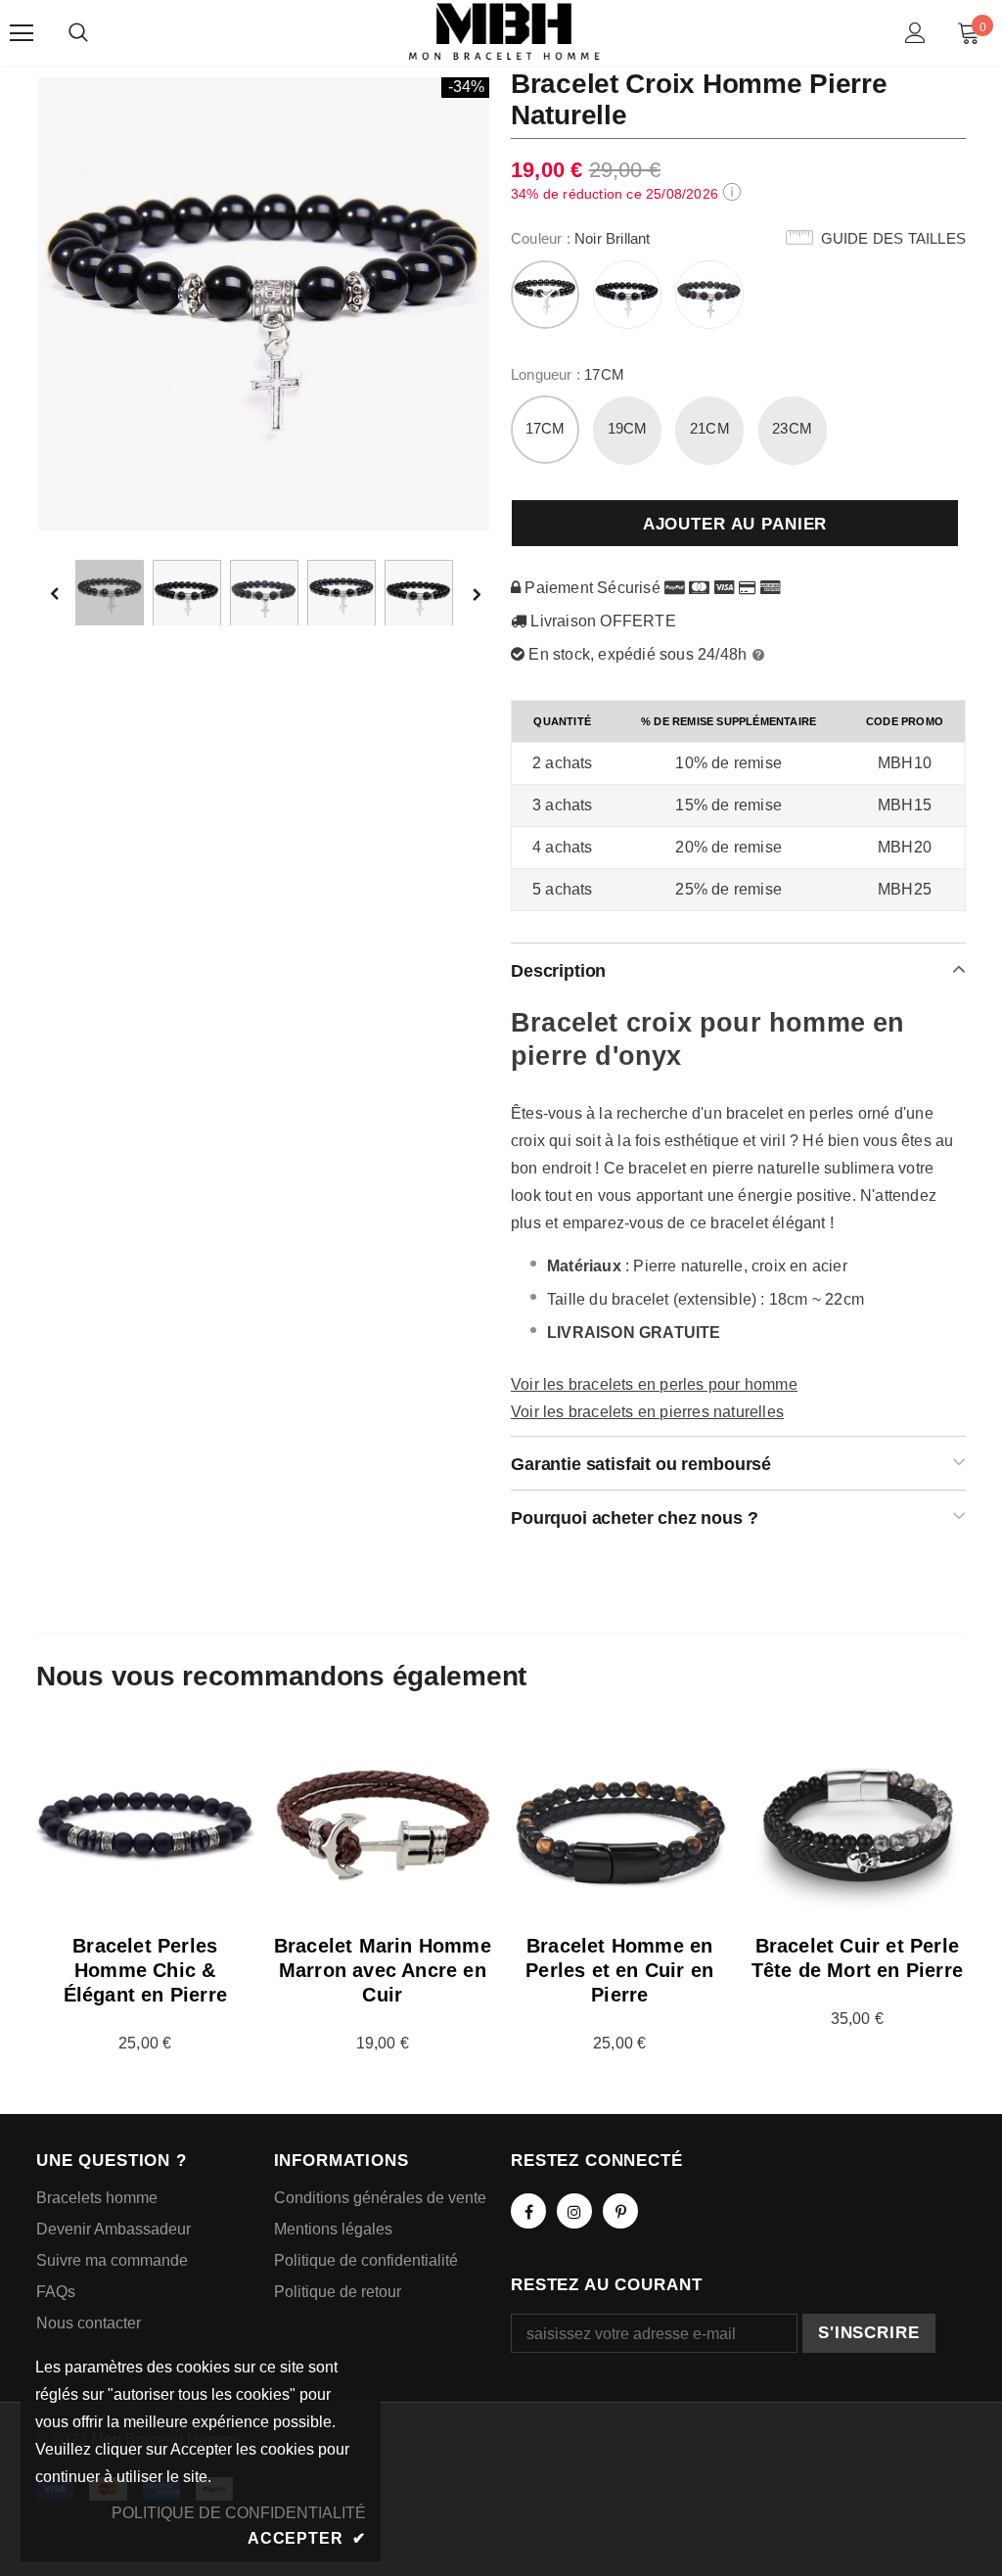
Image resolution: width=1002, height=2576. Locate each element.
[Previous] (68, 594)
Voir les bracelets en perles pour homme (654, 1384)
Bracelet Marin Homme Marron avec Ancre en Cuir (383, 1970)
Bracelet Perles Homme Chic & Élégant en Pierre (145, 1970)
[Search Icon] (78, 33)
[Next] (476, 594)
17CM (546, 428)
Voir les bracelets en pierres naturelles (647, 1412)
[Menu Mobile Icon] (22, 33)
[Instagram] (574, 2211)
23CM (792, 428)
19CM (628, 428)
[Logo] (504, 32)
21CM (710, 428)
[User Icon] (915, 33)
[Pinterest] (620, 2211)
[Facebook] (528, 2211)
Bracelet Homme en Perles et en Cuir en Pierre (619, 1970)
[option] (264, 303)
